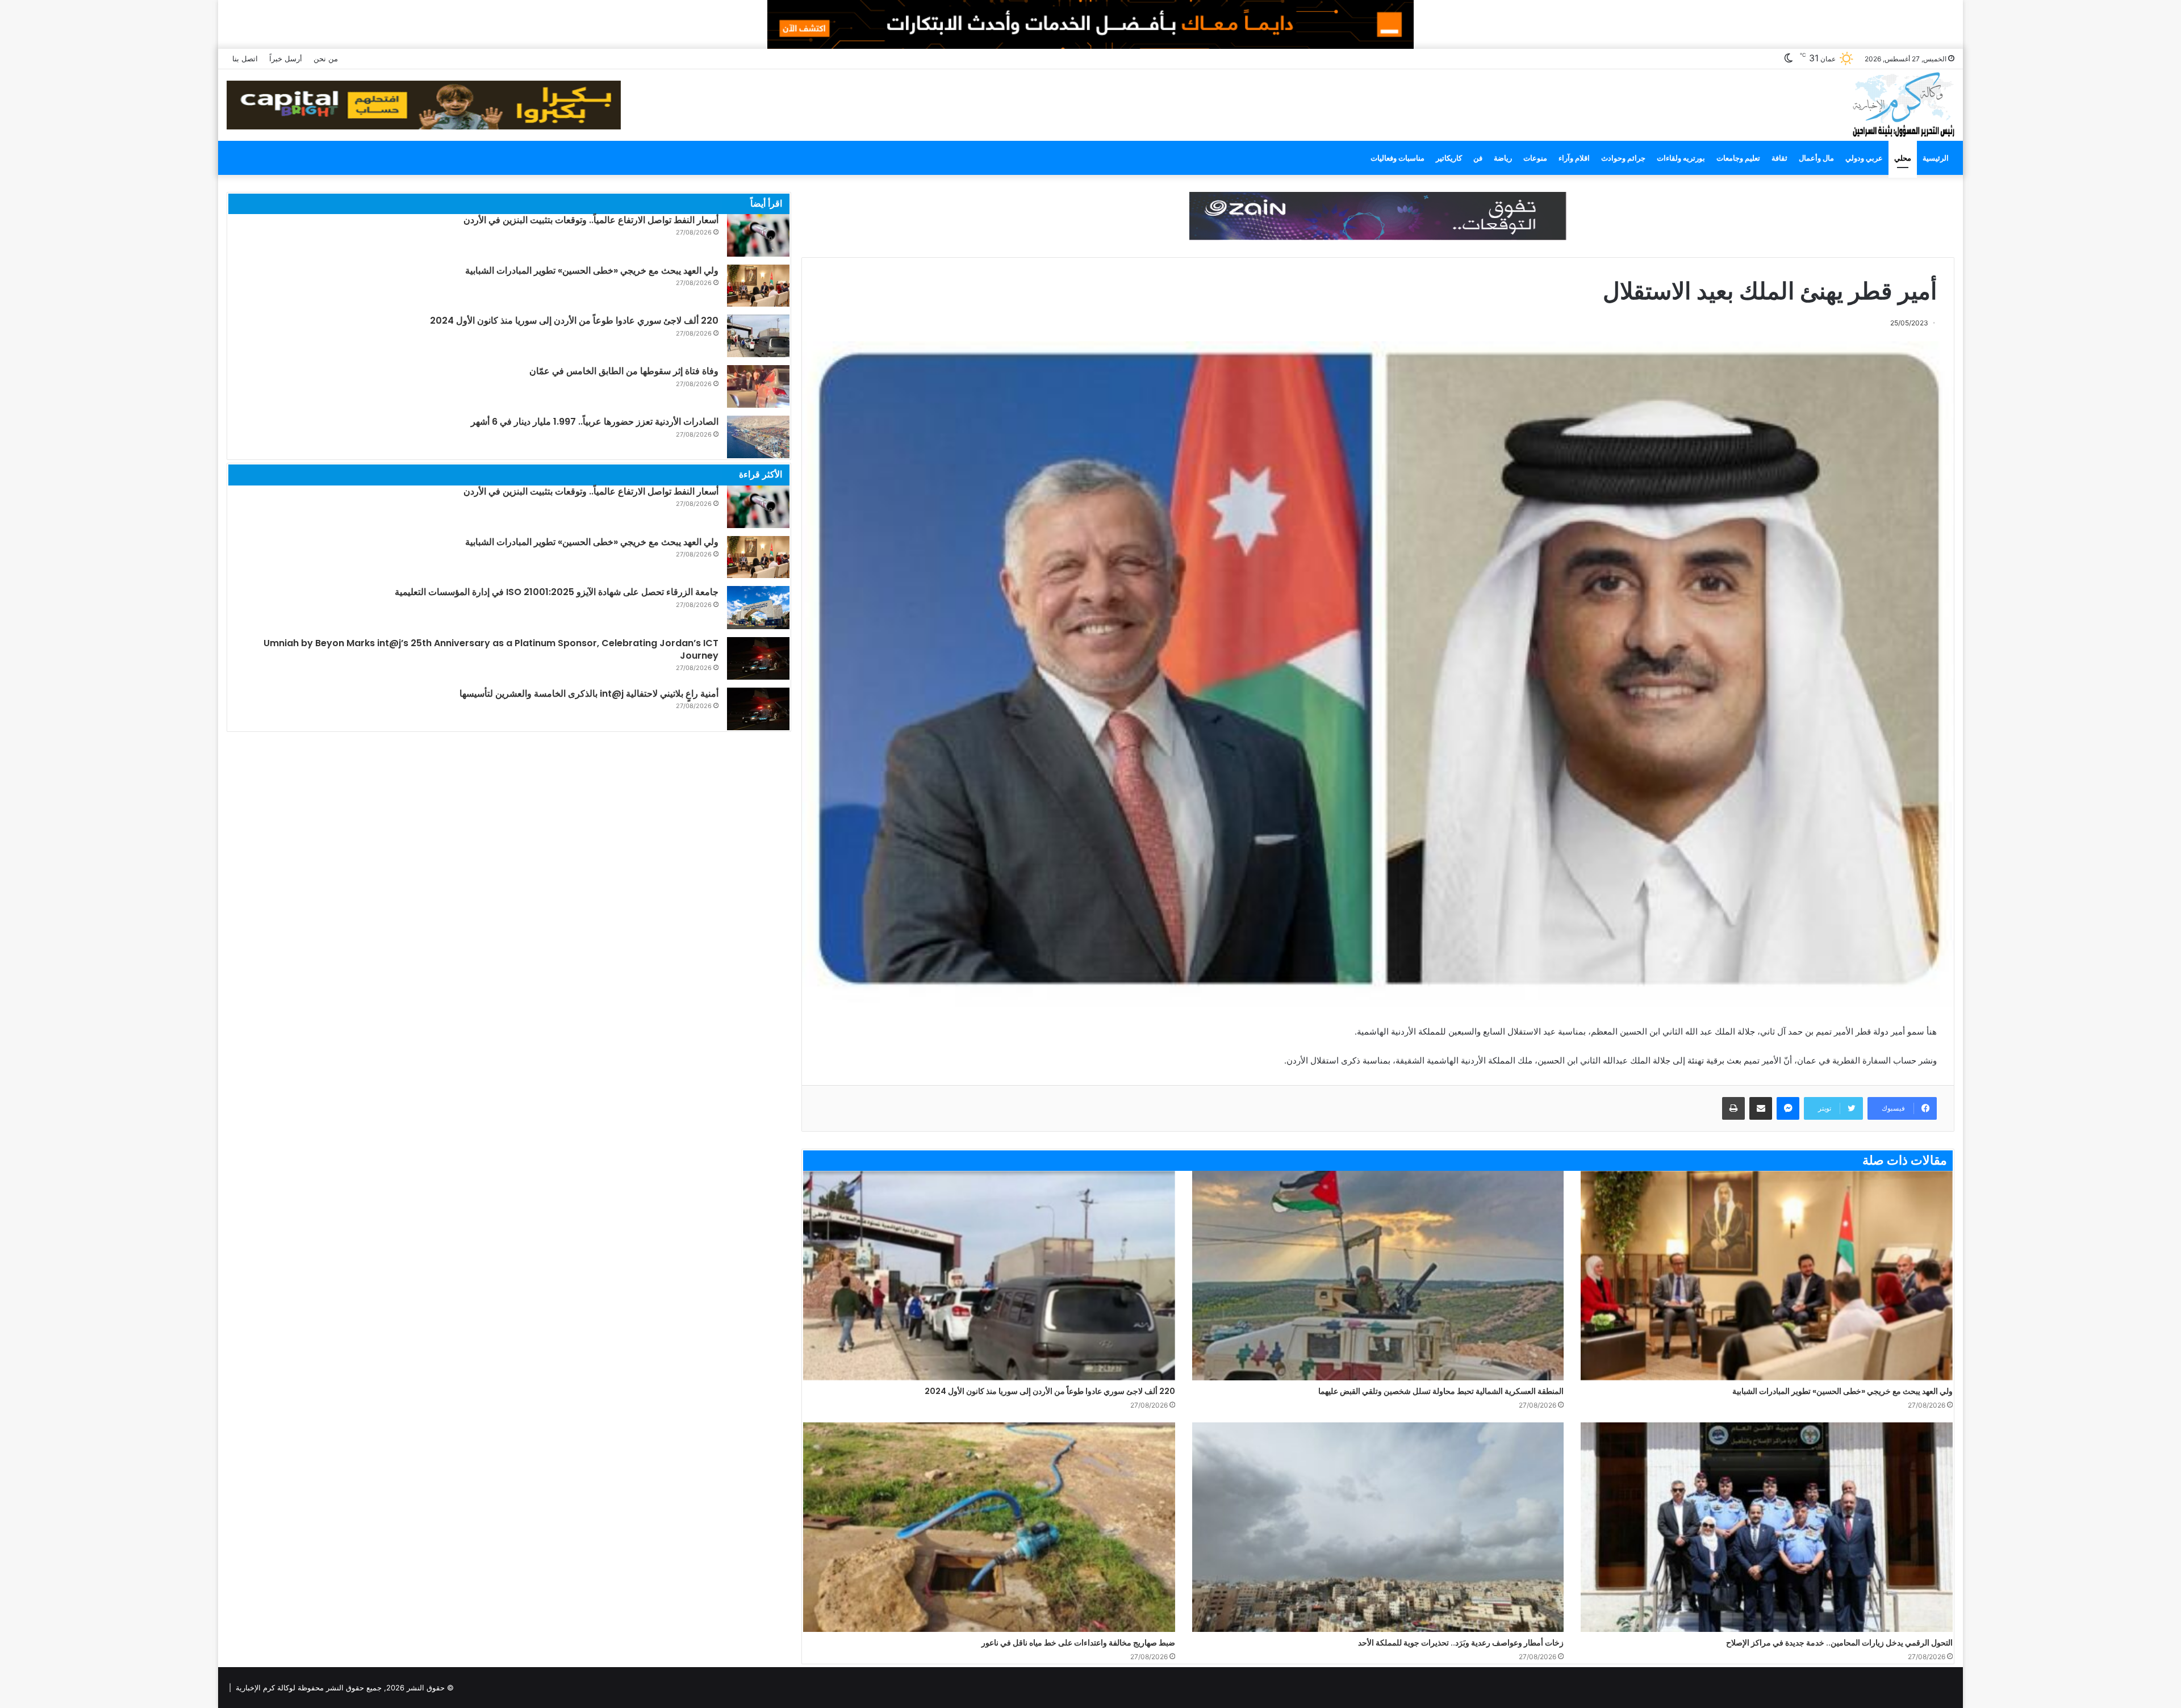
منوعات (1535, 158)
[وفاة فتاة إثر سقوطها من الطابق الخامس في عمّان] (758, 386)
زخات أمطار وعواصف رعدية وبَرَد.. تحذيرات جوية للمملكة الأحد (1461, 1643)
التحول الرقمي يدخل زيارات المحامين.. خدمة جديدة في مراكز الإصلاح (1839, 1643)
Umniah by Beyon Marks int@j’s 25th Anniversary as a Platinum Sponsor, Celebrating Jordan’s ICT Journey (491, 649)
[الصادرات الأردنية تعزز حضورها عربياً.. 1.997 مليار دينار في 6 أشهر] (758, 437)
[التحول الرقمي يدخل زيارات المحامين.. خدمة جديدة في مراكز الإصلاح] (1767, 1527)
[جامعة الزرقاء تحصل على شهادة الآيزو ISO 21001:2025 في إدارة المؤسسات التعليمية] (758, 607)
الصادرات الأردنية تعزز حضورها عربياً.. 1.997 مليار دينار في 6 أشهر (595, 422)
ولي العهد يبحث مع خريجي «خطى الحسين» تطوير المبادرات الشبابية (1842, 1391)
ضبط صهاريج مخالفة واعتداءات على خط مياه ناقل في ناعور (1078, 1643)
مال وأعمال (1816, 158)
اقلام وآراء (1574, 158)
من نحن (326, 58)
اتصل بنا (245, 58)
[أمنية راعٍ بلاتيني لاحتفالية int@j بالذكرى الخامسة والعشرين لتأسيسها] (758, 709)
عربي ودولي (1864, 158)
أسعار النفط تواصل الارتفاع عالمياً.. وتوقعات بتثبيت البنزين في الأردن (591, 220)
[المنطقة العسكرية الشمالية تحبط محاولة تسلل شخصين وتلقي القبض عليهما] (1378, 1276)
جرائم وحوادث (1623, 158)
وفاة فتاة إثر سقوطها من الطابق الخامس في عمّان (624, 371)
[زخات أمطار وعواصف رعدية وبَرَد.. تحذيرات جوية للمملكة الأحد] (1378, 1527)
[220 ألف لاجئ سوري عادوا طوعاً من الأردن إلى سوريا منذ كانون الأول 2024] (989, 1276)
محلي (1903, 158)
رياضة (1503, 158)
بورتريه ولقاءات (1681, 158)
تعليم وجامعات (1738, 158)
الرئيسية (1936, 158)
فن (1478, 158)
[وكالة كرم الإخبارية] (1903, 104)
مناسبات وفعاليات (1397, 158)
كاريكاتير (1449, 158)
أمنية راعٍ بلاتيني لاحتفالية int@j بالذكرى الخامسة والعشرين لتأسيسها (589, 694)
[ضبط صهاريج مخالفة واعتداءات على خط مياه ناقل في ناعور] (989, 1527)
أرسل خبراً (286, 58)
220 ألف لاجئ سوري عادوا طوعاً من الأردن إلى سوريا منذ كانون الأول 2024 (1050, 1391)
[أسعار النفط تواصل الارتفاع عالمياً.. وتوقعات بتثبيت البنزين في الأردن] (758, 235)
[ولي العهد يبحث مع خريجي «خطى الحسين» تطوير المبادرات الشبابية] (1767, 1276)
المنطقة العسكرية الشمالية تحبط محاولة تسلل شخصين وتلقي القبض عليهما (1441, 1391)
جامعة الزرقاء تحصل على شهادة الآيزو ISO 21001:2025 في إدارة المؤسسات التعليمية (557, 592)
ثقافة (1779, 158)
